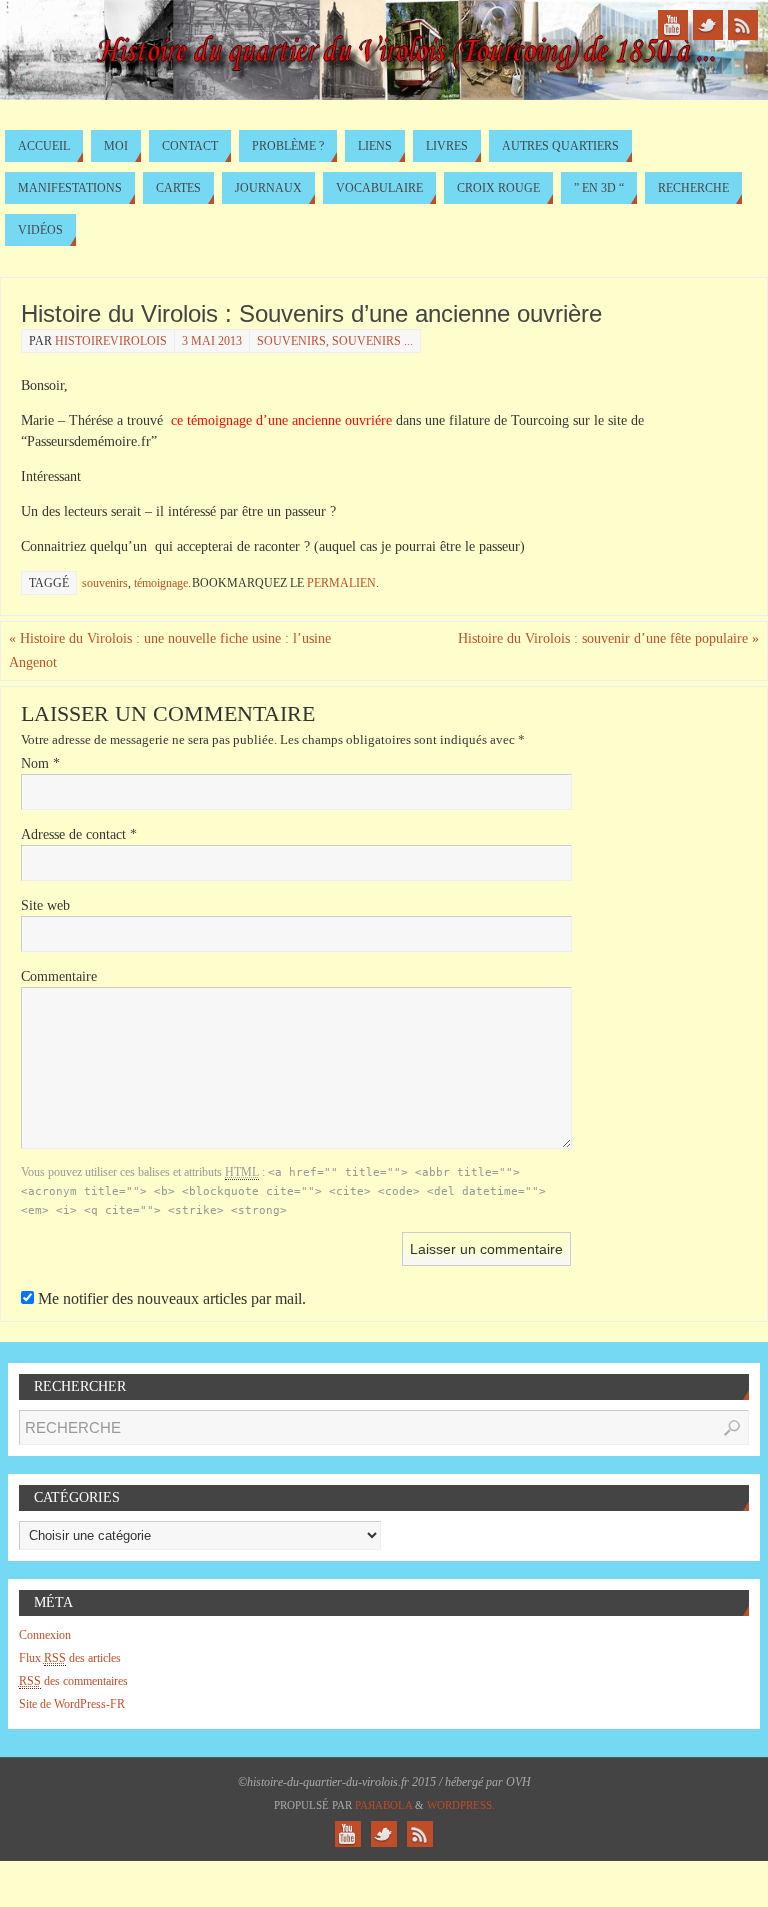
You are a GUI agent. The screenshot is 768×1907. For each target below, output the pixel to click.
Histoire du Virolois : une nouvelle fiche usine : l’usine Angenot (170, 650)
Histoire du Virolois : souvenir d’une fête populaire (608, 638)
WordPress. (461, 1805)
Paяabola (383, 1805)
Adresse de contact (79, 834)
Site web (45, 905)
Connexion (45, 1635)
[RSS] (743, 25)
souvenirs (105, 583)
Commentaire (59, 976)
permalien (341, 583)
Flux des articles (70, 1658)
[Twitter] (708, 25)
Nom (40, 763)
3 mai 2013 (212, 341)
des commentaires (73, 1681)
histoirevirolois (111, 341)
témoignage (161, 583)
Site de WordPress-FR (72, 1704)
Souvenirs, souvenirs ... (335, 341)
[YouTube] (673, 25)
